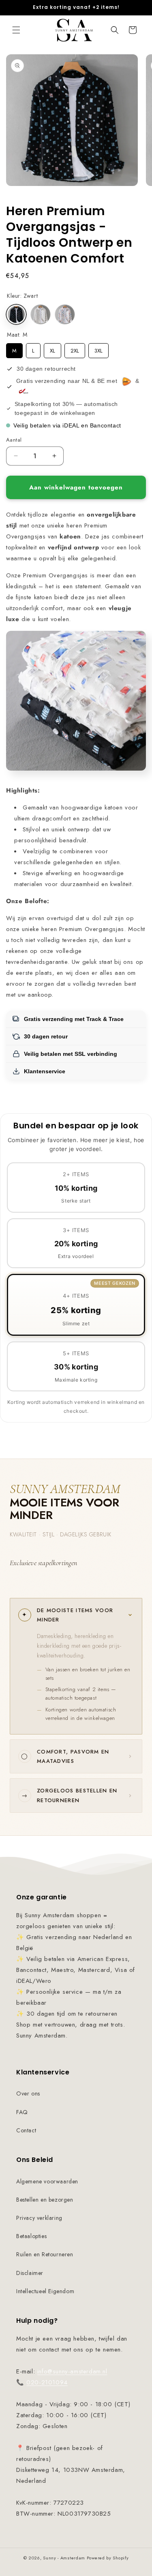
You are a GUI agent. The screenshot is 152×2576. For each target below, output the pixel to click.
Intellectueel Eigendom (45, 2291)
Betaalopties (31, 2236)
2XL (75, 349)
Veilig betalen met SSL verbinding (71, 1054)
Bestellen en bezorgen (45, 2200)
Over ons (28, 2093)
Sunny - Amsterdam (64, 2558)
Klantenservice (45, 1071)
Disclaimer (30, 2273)
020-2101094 (47, 2382)
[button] (16, 30)
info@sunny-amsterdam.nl (72, 2371)
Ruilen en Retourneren (45, 2254)
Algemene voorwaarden (47, 2181)
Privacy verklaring (39, 2218)
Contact (26, 2130)
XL (53, 349)
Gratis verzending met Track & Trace (74, 1019)
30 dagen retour (46, 1036)
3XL (98, 349)
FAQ (22, 2112)
